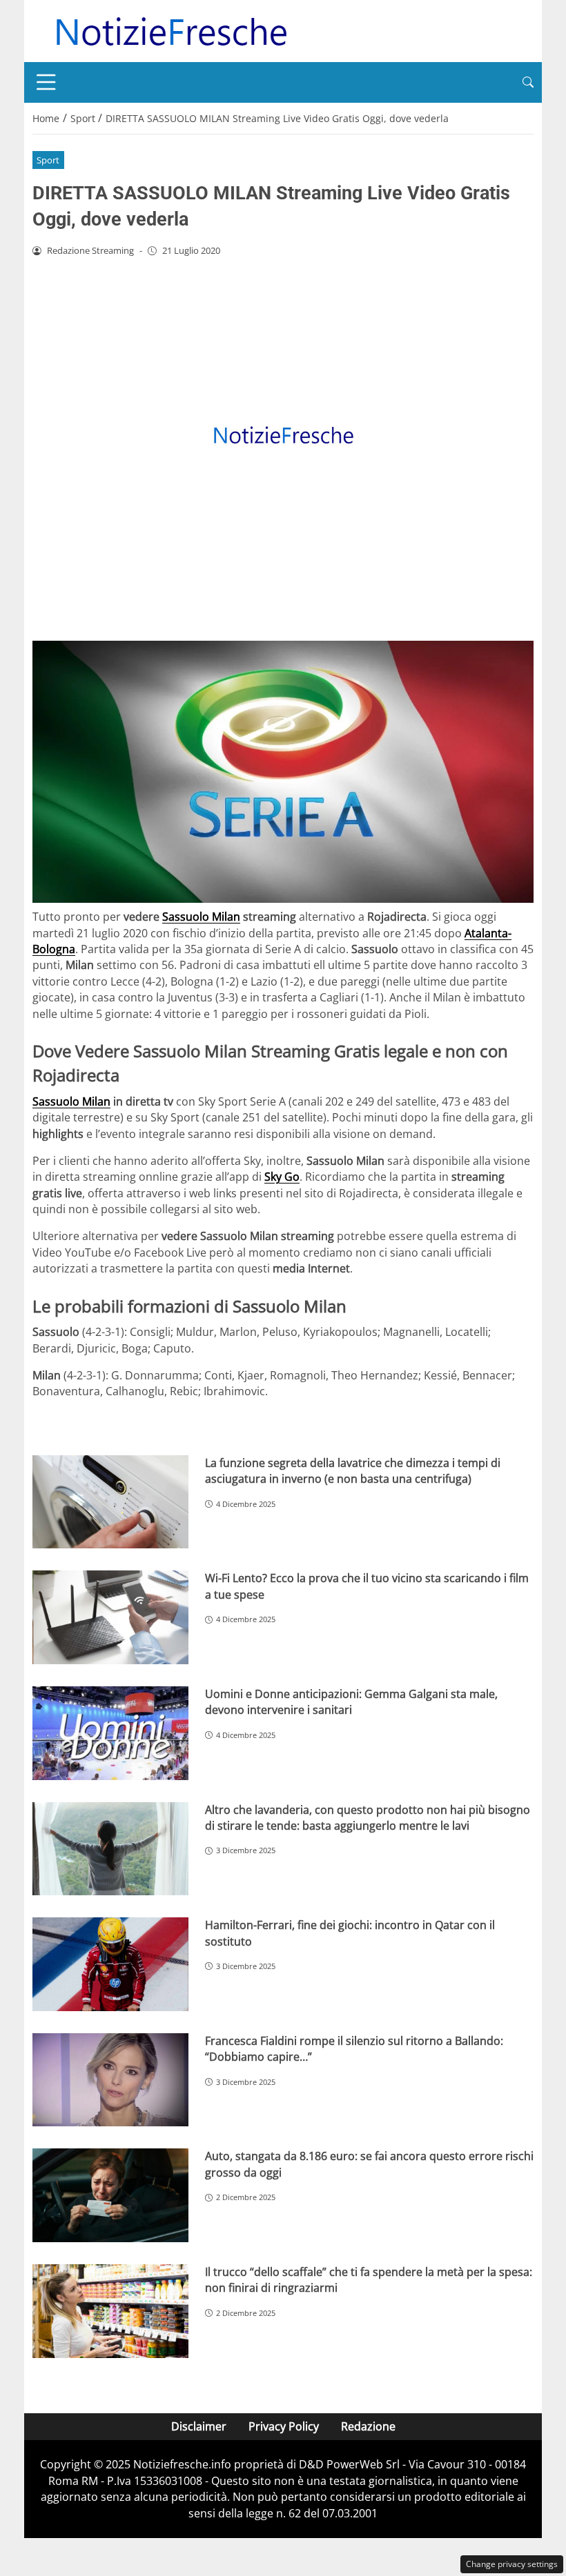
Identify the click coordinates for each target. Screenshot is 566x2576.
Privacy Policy (284, 2426)
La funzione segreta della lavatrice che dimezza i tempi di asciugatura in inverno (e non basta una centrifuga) (353, 1471)
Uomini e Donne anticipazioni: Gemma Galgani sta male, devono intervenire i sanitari (351, 1702)
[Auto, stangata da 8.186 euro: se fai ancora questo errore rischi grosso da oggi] (110, 2195)
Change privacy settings (512, 2564)
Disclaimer (199, 2426)
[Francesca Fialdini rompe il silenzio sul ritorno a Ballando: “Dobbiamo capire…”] (110, 2080)
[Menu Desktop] (46, 82)
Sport (48, 160)
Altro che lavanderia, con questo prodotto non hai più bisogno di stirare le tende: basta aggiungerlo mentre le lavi (368, 1818)
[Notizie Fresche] (170, 30)
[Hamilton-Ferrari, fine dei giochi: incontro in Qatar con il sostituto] (110, 1964)
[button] (528, 82)
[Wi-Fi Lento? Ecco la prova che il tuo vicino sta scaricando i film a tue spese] (110, 1617)
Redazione (368, 2426)
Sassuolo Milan (201, 917)
